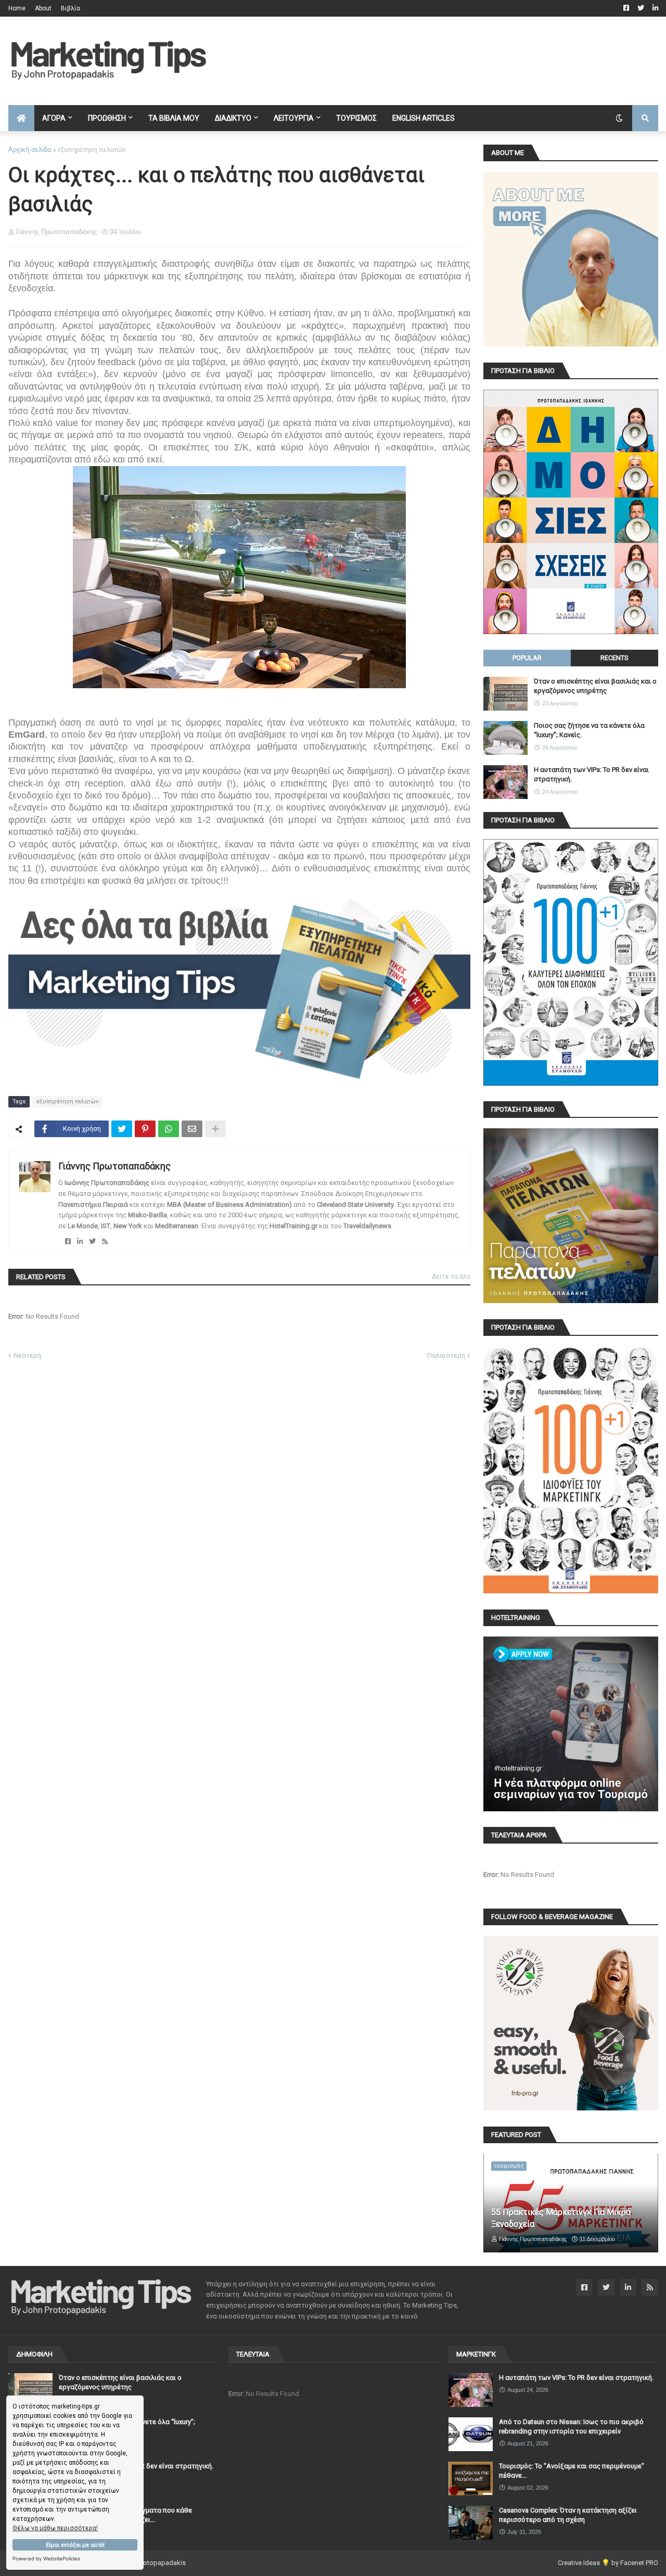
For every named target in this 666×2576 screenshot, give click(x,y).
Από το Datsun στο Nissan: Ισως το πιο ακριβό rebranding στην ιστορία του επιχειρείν (571, 2426)
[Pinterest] (145, 1129)
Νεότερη (27, 1355)
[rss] (105, 1241)
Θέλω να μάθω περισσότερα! (55, 2528)
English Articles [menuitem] (424, 118)
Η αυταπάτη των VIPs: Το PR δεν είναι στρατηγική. (591, 774)
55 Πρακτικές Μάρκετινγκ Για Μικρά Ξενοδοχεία (561, 2218)
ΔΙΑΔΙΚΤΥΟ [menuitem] (233, 118)
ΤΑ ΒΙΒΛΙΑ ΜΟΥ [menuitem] (174, 118)
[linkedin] (80, 1241)
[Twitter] (122, 1129)
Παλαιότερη (446, 1355)
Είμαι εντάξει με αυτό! (75, 2545)
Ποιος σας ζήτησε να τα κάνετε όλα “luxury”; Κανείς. (589, 730)
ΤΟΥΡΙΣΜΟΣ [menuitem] (356, 118)
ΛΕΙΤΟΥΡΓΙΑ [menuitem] (294, 118)
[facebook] (68, 1241)
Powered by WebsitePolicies (46, 2559)
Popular (527, 658)
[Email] (192, 1129)
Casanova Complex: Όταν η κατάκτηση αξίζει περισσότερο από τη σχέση (568, 2515)
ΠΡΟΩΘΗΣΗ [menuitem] (107, 118)
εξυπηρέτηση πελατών (92, 150)
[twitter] (92, 1241)
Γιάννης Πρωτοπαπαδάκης (114, 1166)
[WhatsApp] (169, 1129)
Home (17, 8)
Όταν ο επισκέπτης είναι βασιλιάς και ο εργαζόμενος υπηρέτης (595, 686)
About (43, 8)
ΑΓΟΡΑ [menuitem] (54, 118)
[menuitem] (21, 118)
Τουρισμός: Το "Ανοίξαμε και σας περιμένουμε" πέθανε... (572, 2471)
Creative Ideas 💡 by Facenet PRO (608, 2563)
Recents (614, 658)
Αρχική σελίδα (30, 150)
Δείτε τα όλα (451, 1277)
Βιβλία (71, 8)
